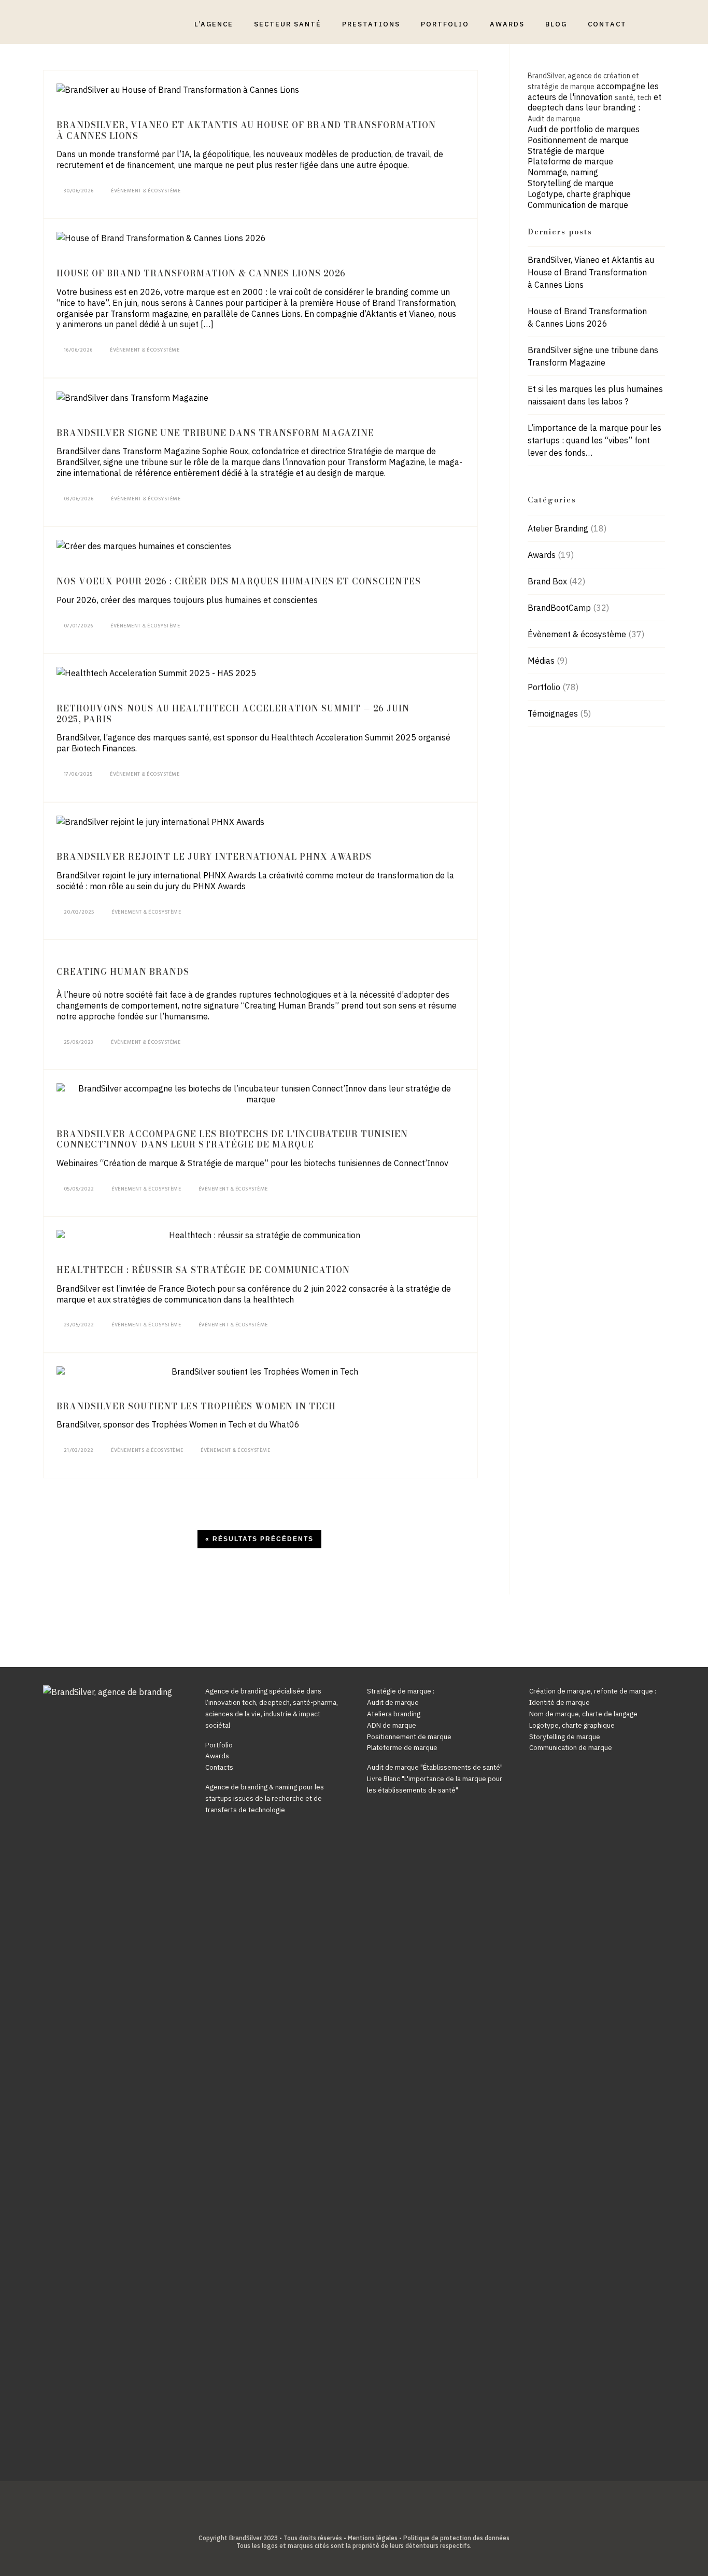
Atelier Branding (558, 528)
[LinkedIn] (346, 2521)
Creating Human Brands (123, 972)
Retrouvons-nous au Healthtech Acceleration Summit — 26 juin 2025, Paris (233, 714)
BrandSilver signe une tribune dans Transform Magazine (215, 433)
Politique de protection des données (456, 2538)
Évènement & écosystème (146, 191)
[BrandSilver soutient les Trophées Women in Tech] (260, 1372)
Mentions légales (373, 2538)
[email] (378, 2521)
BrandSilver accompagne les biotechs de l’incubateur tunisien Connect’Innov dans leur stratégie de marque (232, 1139)
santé (624, 97)
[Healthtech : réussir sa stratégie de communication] (260, 1235)
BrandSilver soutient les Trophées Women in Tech (196, 1406)
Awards (542, 555)
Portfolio (544, 687)
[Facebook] (330, 2521)
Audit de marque (554, 119)
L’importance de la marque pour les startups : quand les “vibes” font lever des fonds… (594, 440)
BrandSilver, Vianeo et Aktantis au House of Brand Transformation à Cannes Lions (246, 130)
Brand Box (547, 581)
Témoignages (553, 713)
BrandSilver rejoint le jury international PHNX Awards (214, 857)
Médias (541, 661)
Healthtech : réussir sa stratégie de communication (203, 1270)
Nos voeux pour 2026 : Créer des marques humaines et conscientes (239, 581)
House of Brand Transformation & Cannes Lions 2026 (201, 273)
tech (644, 97)
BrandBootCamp (559, 608)
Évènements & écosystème (147, 1450)
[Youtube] (362, 2521)
